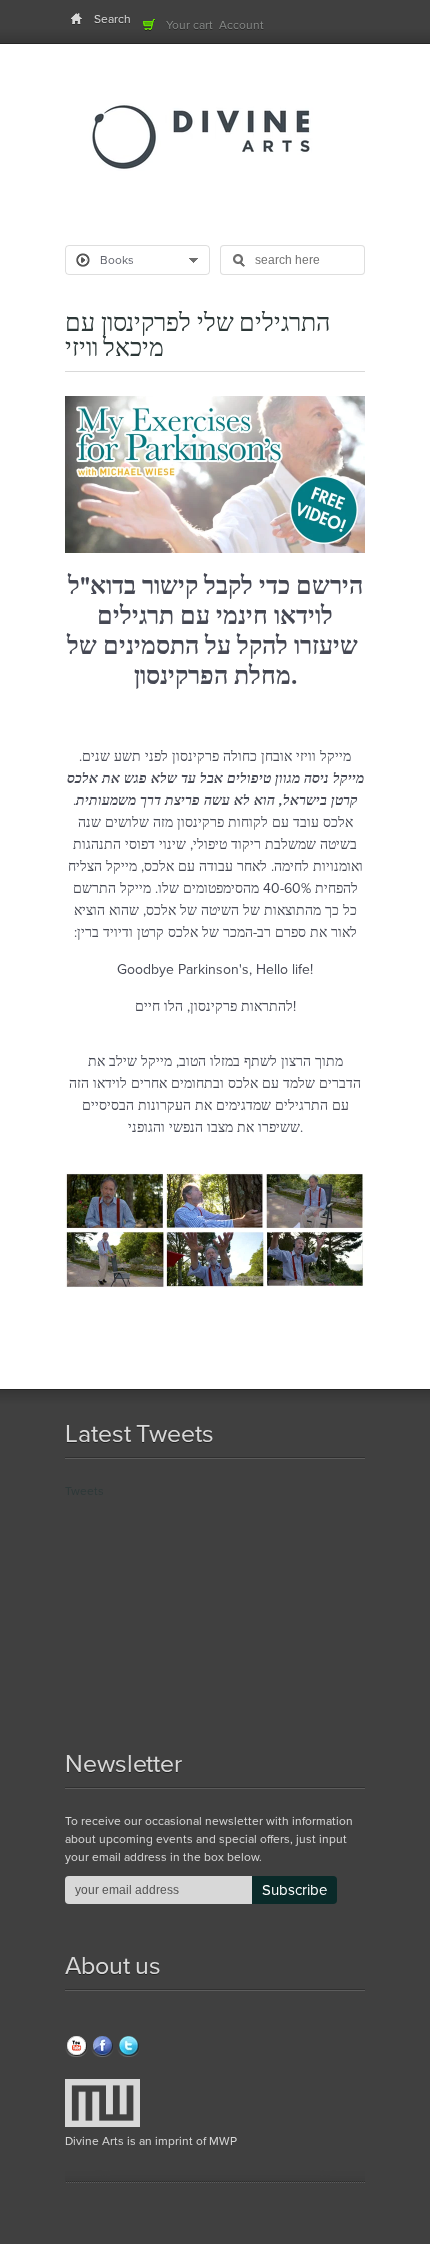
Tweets (84, 1491)
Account (241, 25)
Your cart (189, 25)
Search (112, 19)
